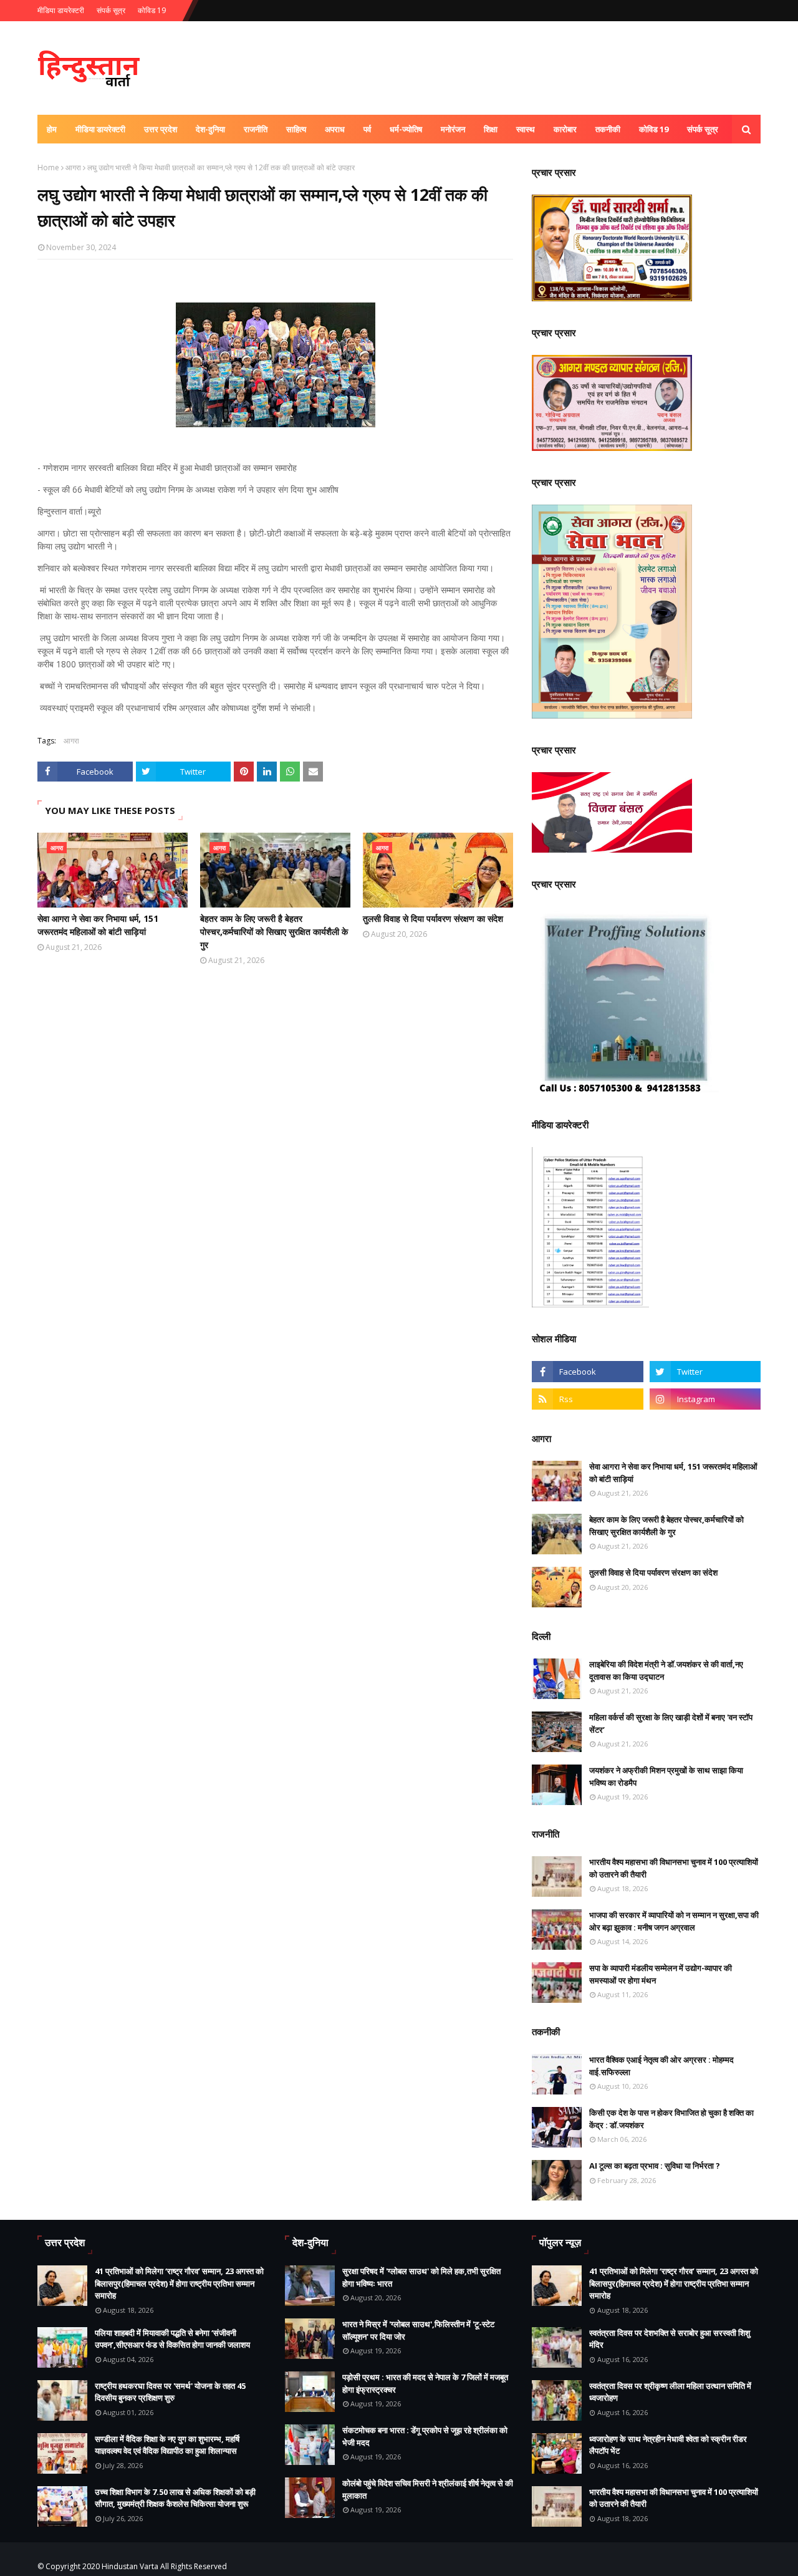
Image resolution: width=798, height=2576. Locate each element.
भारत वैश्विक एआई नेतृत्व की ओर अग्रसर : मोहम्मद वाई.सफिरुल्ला (661, 2066)
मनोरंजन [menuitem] (453, 129)
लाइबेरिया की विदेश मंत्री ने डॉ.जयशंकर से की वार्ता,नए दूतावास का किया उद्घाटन (666, 1670)
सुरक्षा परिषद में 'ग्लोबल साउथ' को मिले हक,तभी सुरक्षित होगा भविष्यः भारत (421, 2277)
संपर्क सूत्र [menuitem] (703, 129)
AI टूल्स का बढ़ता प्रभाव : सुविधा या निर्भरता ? (655, 2166)
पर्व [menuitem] (367, 129)
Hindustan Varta (130, 2566)
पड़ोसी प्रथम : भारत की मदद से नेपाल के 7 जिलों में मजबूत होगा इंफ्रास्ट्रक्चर (425, 2383)
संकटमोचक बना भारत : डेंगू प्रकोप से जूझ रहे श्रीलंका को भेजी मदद (425, 2436)
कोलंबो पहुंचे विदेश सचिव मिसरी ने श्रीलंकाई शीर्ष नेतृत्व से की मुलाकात (428, 2489)
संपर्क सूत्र (111, 10)
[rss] (587, 1399)
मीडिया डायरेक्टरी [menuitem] (100, 129)
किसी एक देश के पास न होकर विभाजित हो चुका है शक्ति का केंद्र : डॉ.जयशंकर (671, 2119)
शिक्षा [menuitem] (491, 129)
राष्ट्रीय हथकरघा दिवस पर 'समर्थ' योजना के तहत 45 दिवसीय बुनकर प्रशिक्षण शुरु (170, 2392)
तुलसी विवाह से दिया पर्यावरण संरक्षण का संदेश (433, 918)
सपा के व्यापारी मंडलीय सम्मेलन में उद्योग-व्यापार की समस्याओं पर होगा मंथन (661, 1974)
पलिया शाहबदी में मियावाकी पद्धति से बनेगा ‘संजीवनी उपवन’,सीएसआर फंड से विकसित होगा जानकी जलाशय (172, 2339)
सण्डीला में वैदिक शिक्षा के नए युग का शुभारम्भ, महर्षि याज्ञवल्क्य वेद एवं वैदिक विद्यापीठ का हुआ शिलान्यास (167, 2445)
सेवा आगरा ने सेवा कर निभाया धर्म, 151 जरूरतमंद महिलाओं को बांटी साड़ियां (98, 925)
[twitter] (705, 1372)
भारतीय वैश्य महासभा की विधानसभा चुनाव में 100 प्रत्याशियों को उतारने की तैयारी (674, 1868)
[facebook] (587, 1372)
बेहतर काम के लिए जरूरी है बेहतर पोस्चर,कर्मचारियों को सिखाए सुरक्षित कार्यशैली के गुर (274, 932)
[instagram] (705, 1399)
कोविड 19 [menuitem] (654, 129)
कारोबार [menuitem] (565, 129)
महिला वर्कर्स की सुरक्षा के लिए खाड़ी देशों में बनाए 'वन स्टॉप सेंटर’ (671, 1723)
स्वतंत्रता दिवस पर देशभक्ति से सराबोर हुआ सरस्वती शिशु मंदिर (670, 2339)
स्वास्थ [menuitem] (526, 129)
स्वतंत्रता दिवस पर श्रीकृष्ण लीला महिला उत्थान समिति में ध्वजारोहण (670, 2392)
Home (48, 167)
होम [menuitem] (52, 129)
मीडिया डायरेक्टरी (61, 10)
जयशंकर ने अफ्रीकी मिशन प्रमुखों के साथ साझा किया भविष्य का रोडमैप (666, 1776)
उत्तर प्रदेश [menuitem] (161, 129)
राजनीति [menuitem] (256, 129)
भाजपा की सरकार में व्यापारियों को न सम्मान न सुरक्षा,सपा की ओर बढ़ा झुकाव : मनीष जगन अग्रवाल (674, 1921)
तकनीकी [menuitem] (608, 129)
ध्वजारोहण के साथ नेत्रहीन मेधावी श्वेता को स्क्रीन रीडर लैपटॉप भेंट (668, 2445)
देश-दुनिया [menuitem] (210, 129)
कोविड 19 (152, 10)
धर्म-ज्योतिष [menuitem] (406, 129)
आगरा (73, 167)
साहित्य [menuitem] (296, 129)
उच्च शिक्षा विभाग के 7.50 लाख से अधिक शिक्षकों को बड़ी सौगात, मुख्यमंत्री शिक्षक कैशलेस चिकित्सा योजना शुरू (175, 2498)
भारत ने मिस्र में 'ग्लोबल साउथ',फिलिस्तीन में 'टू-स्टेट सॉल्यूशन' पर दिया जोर (418, 2330)
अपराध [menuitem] (335, 129)
